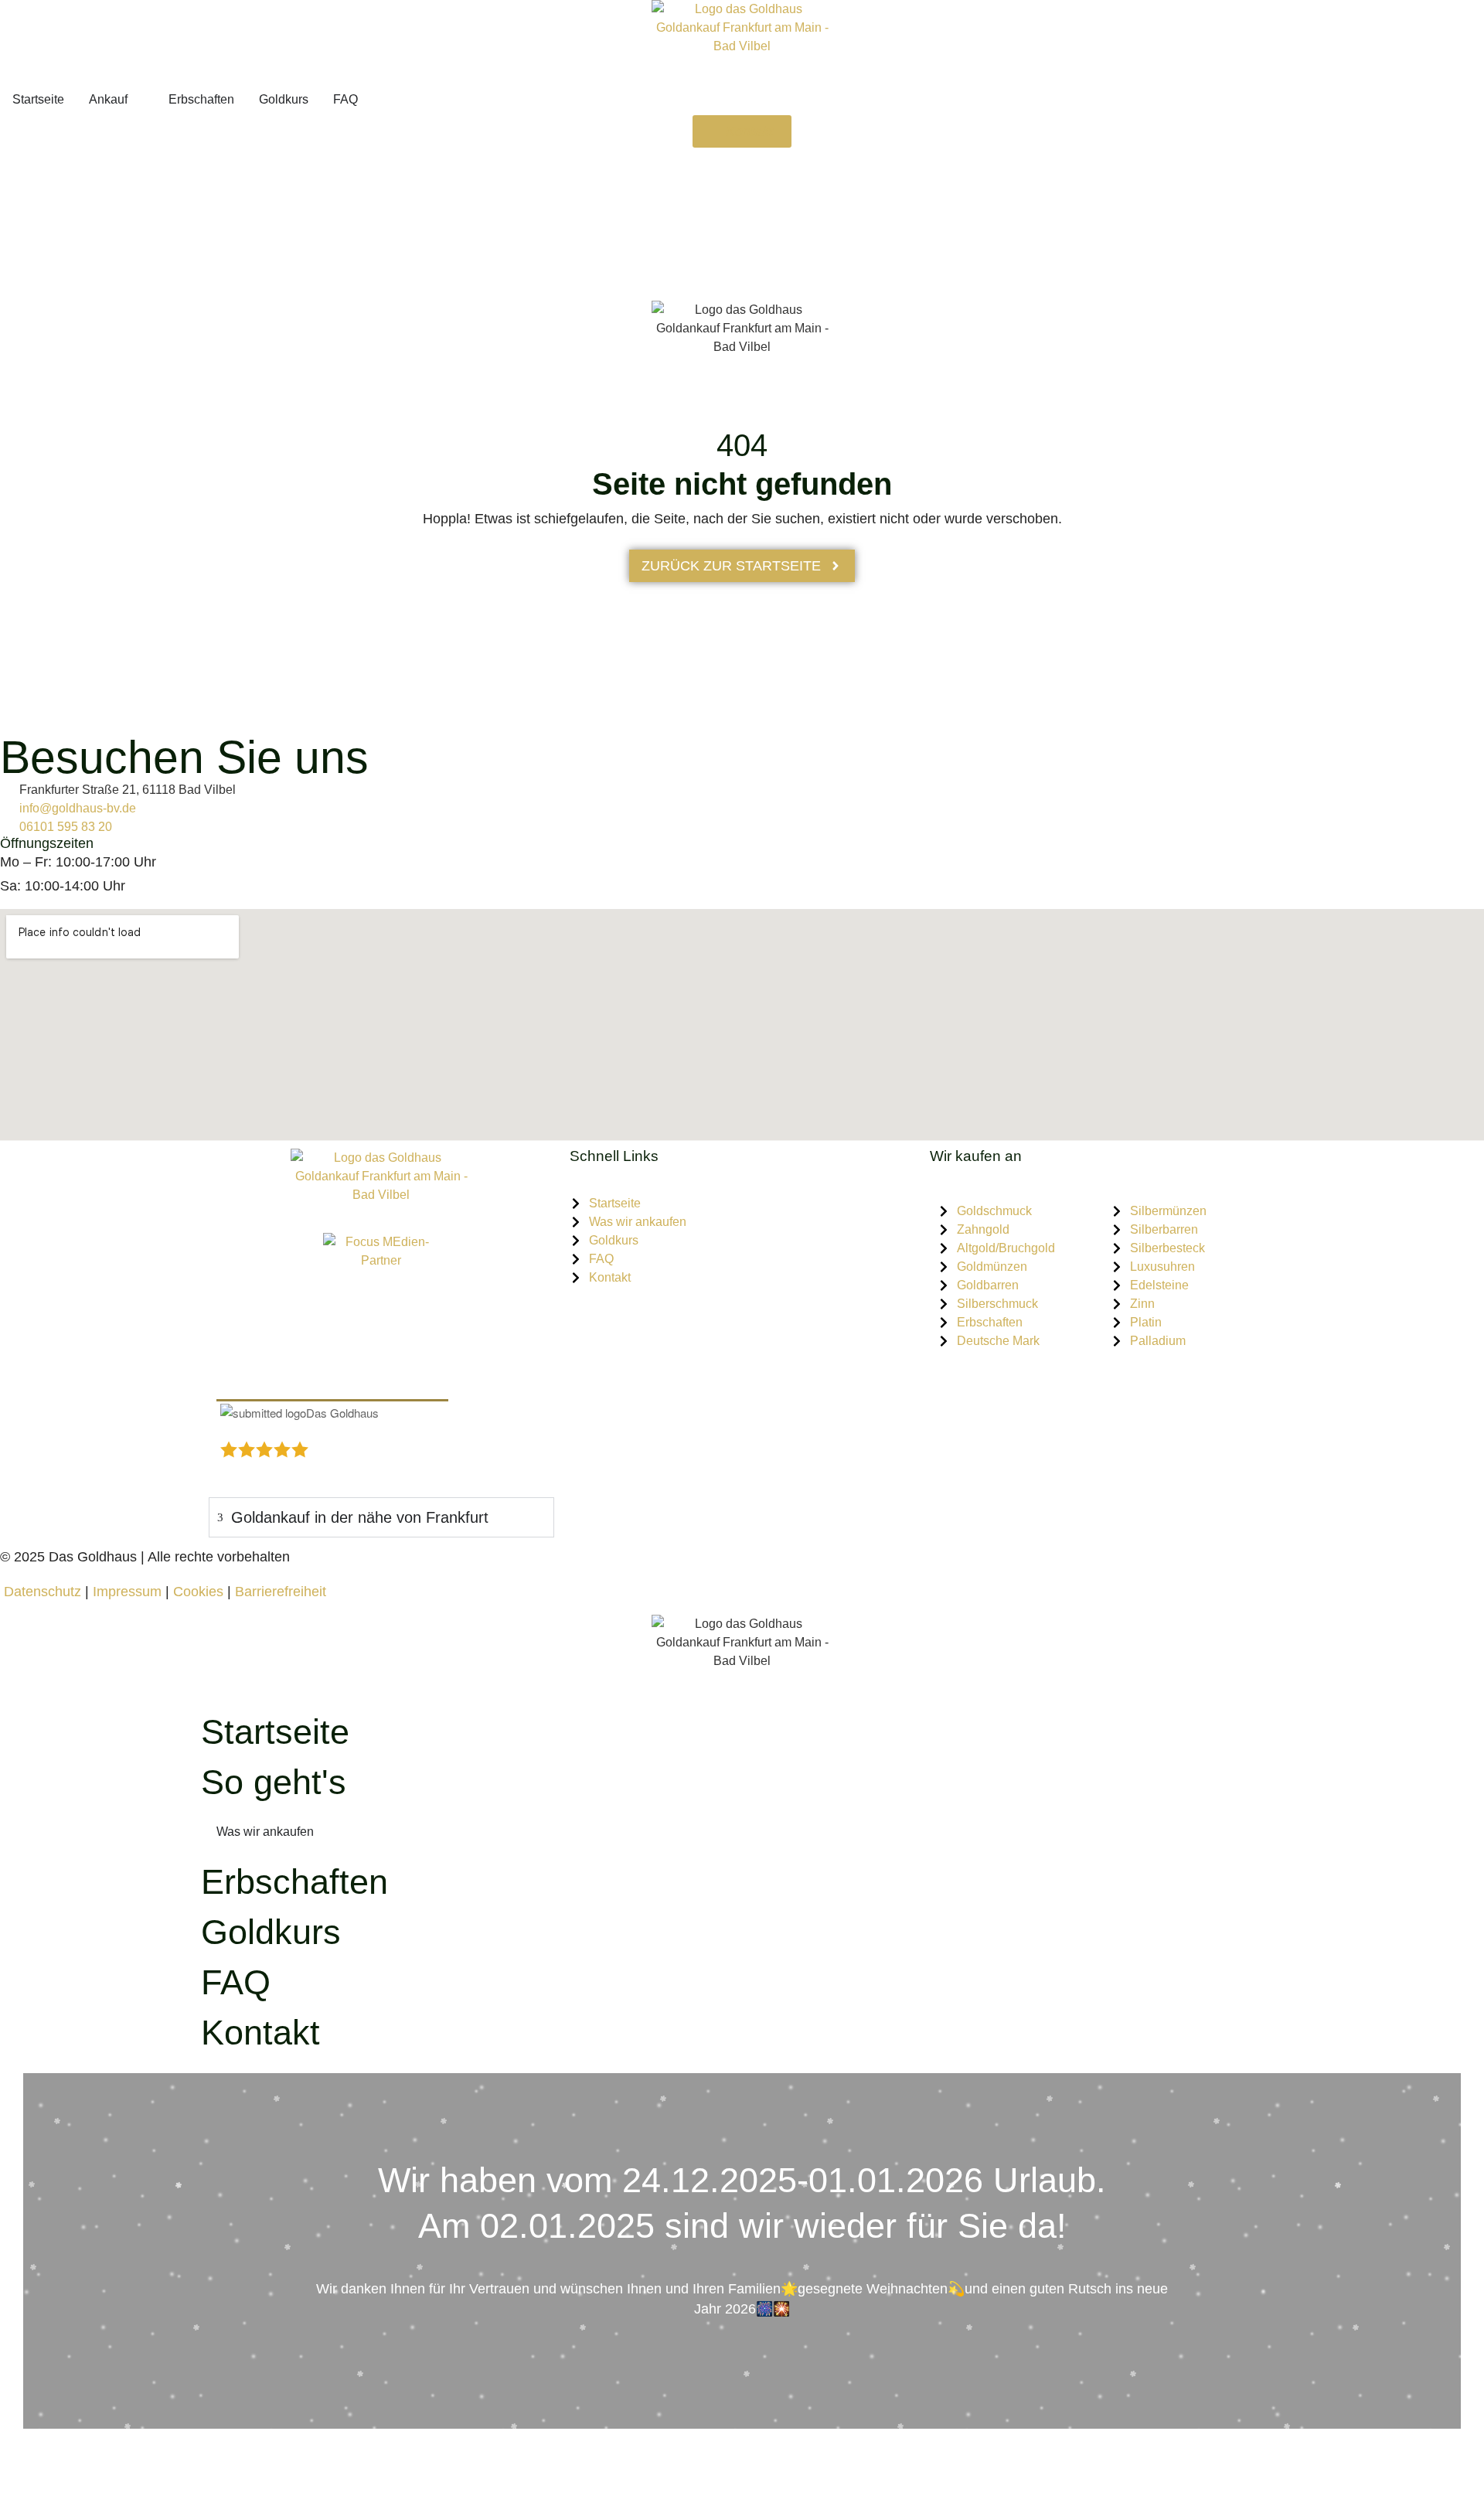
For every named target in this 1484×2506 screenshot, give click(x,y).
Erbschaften (294, 1882)
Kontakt (260, 2033)
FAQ (236, 1982)
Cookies (200, 1592)
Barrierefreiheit (281, 1592)
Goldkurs (271, 1932)
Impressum (127, 1592)
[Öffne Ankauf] (138, 100)
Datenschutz (41, 1592)
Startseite (275, 1732)
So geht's (274, 1782)
